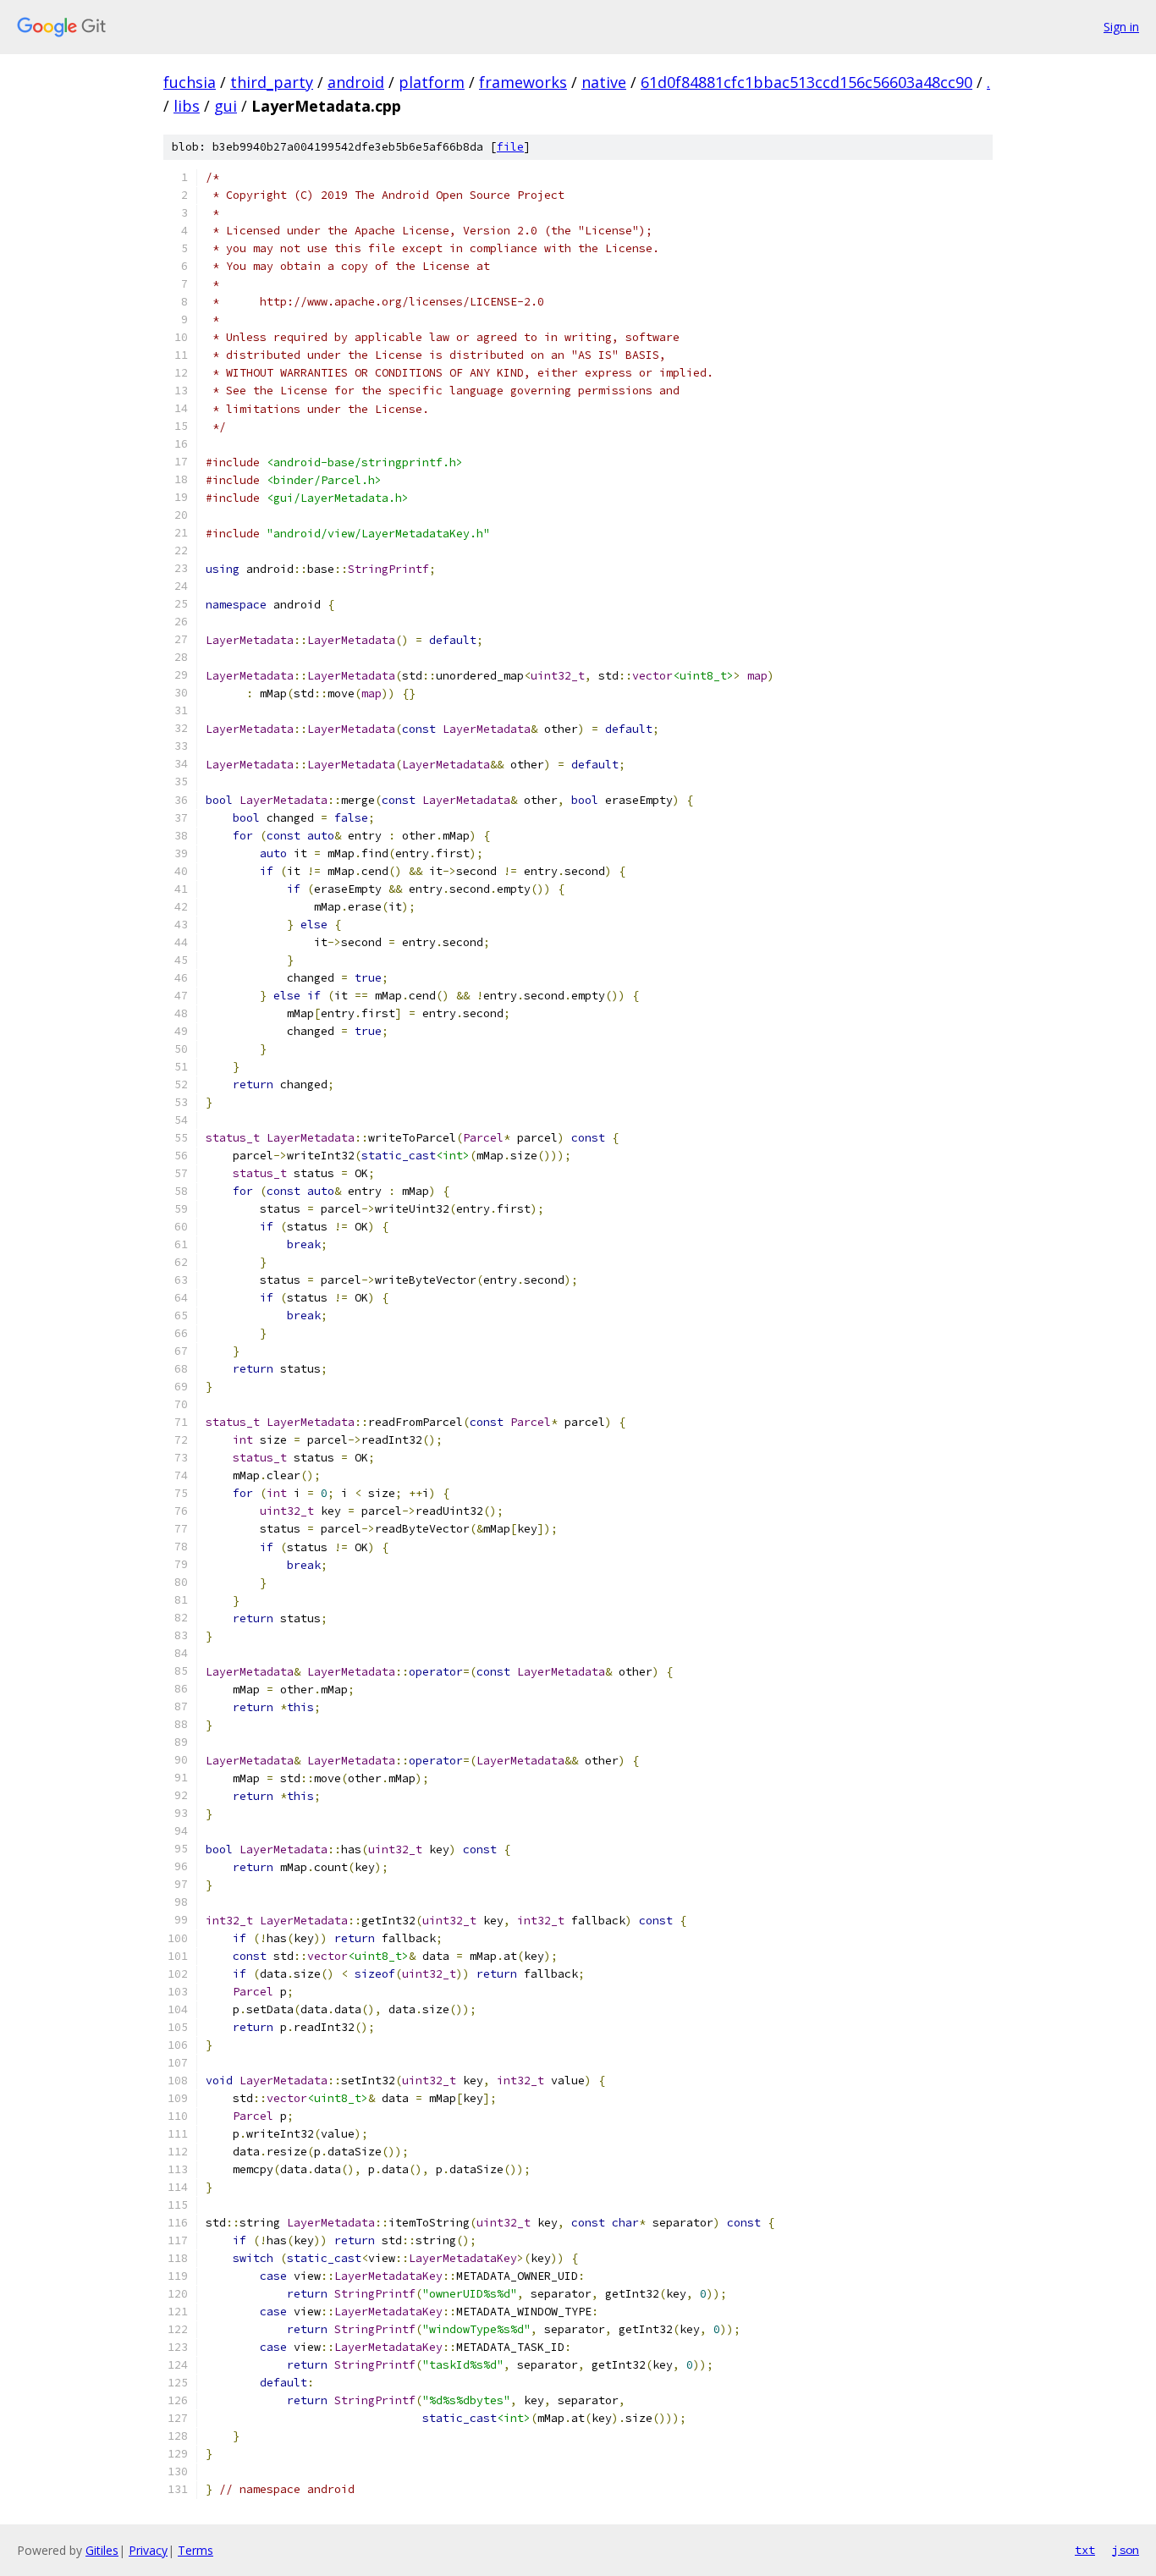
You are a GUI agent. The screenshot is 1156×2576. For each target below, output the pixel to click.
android (356, 82)
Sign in (1121, 27)
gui (226, 106)
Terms (195, 2550)
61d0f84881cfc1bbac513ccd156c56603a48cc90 (806, 82)
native (604, 82)
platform (432, 82)
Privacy (148, 2550)
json (1126, 2550)
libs (187, 106)
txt (1085, 2550)
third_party (272, 82)
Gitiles (102, 2550)
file (510, 147)
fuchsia (190, 82)
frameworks (523, 82)
